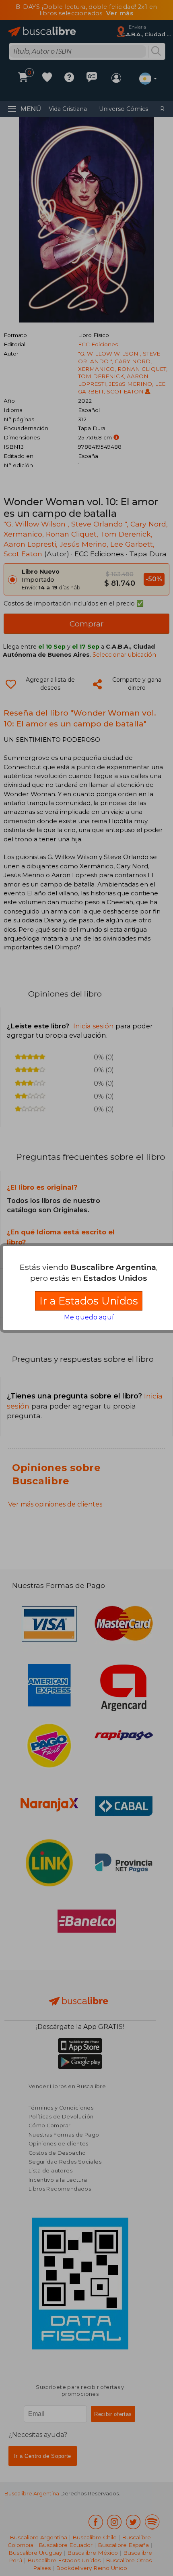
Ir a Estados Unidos (89, 1301)
